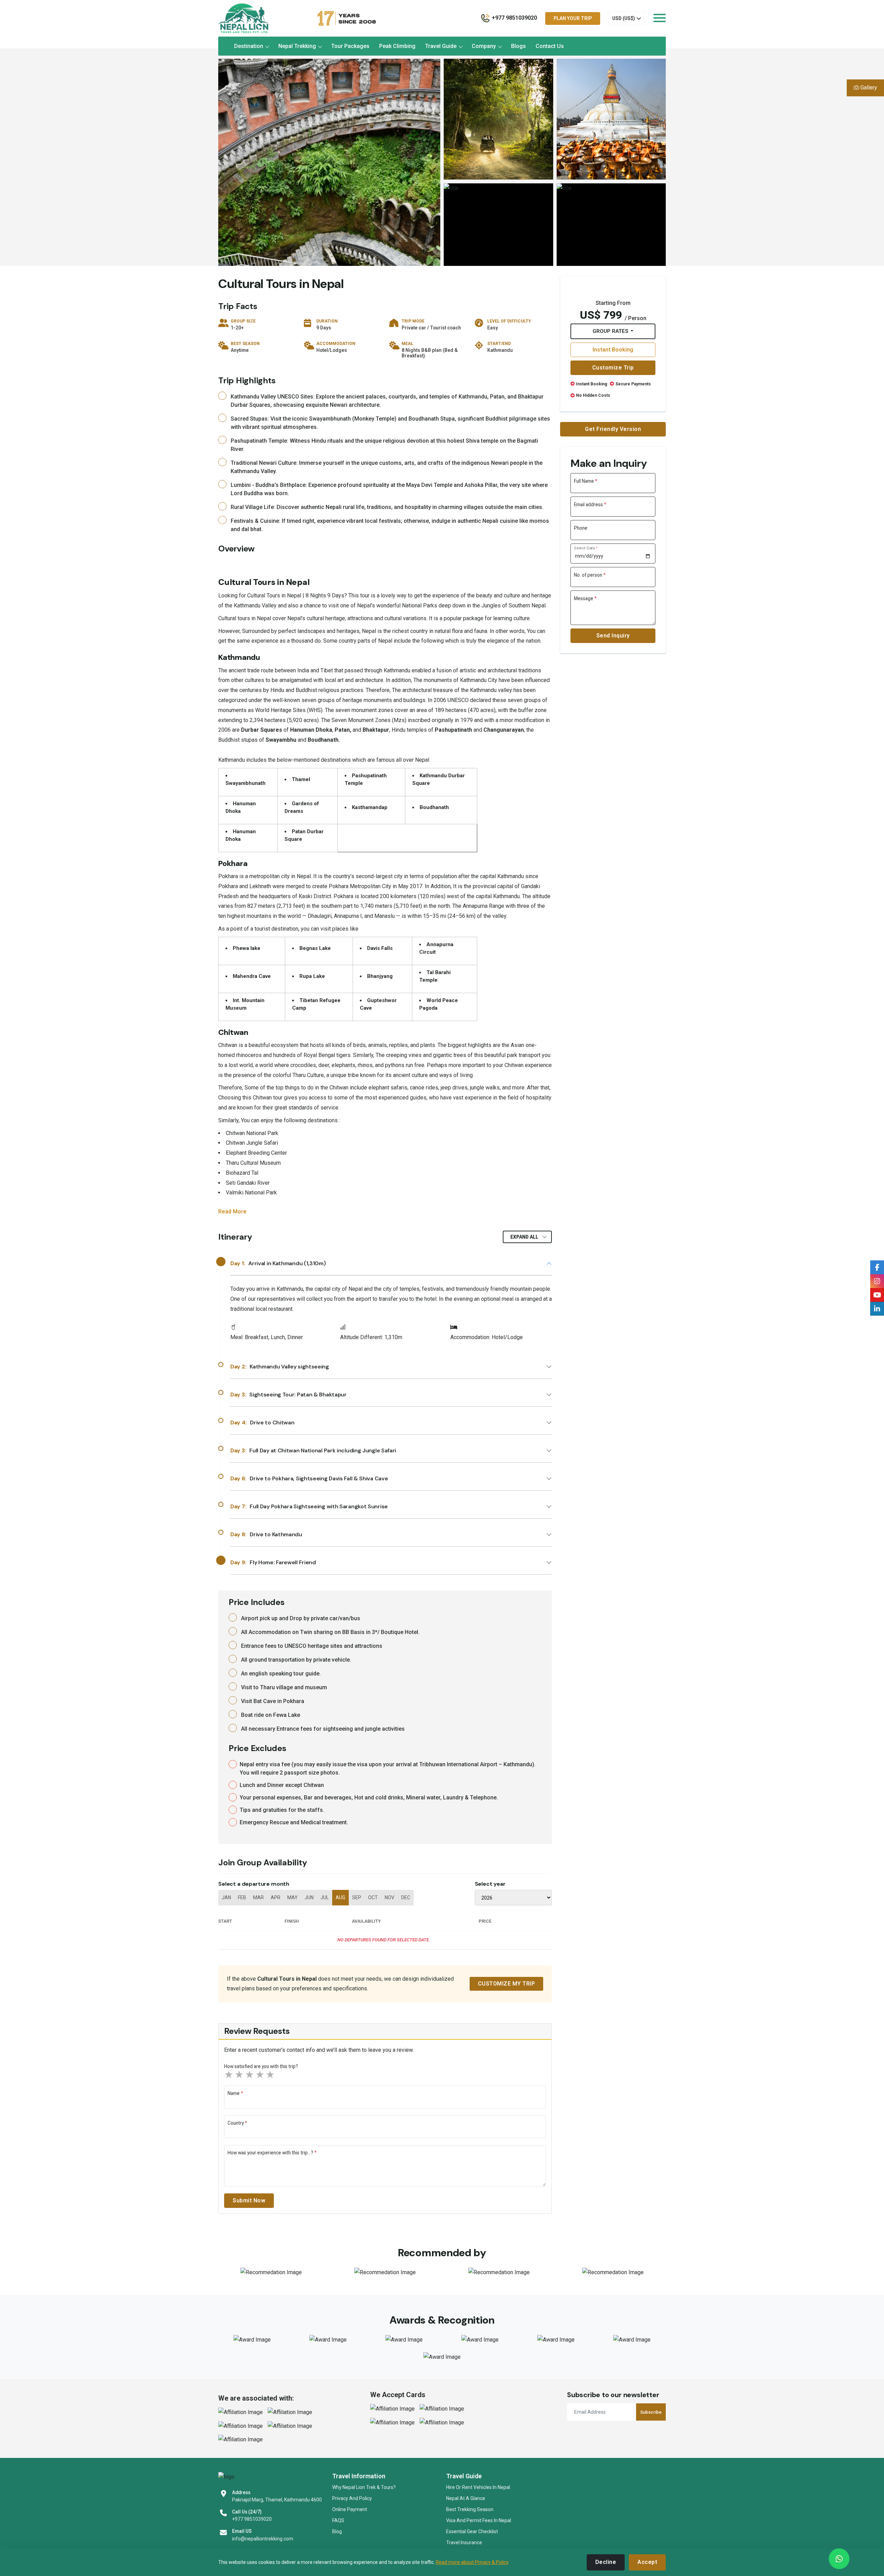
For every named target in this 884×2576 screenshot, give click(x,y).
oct (373, 1897)
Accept (647, 2562)
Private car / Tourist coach (431, 328)
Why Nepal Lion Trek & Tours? (364, 2487)
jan (226, 1897)
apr (276, 1897)
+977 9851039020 (252, 2519)
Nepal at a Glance (466, 2498)
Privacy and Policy (352, 2498)
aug (340, 1897)
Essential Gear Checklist (472, 2531)
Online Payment (350, 2509)
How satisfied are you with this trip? (261, 2066)
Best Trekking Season (470, 2509)
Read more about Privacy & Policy (472, 2562)
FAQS (338, 2520)
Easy (493, 328)
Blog (337, 2531)
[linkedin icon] (877, 1309)
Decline (606, 2562)
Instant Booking (613, 350)
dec (406, 1897)
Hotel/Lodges (332, 350)
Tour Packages (350, 46)
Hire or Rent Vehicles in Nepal (478, 2487)
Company (484, 46)
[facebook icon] (877, 1281)
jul (325, 1897)
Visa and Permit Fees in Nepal (479, 2520)
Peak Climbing (397, 46)
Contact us (550, 46)
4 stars (260, 2075)
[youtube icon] (877, 1295)
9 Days (324, 328)
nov (390, 1897)
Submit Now (249, 2200)
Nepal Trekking (297, 46)
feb (242, 1897)
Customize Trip (613, 368)
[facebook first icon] (877, 1267)
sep (357, 1897)
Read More (232, 1212)
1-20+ (237, 328)
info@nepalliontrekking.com (263, 2539)
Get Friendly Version (613, 429)
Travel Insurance (464, 2543)
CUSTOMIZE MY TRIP (507, 1984)
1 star (229, 2075)
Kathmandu (500, 350)
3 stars (250, 2075)
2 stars (240, 2075)
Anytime (240, 350)
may (292, 1897)
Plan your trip (573, 18)
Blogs (518, 46)
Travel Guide (441, 46)
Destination (249, 46)
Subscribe (651, 2412)
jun (309, 1897)
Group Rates (611, 331)
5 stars (271, 2075)
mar (258, 1897)
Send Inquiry (613, 636)
